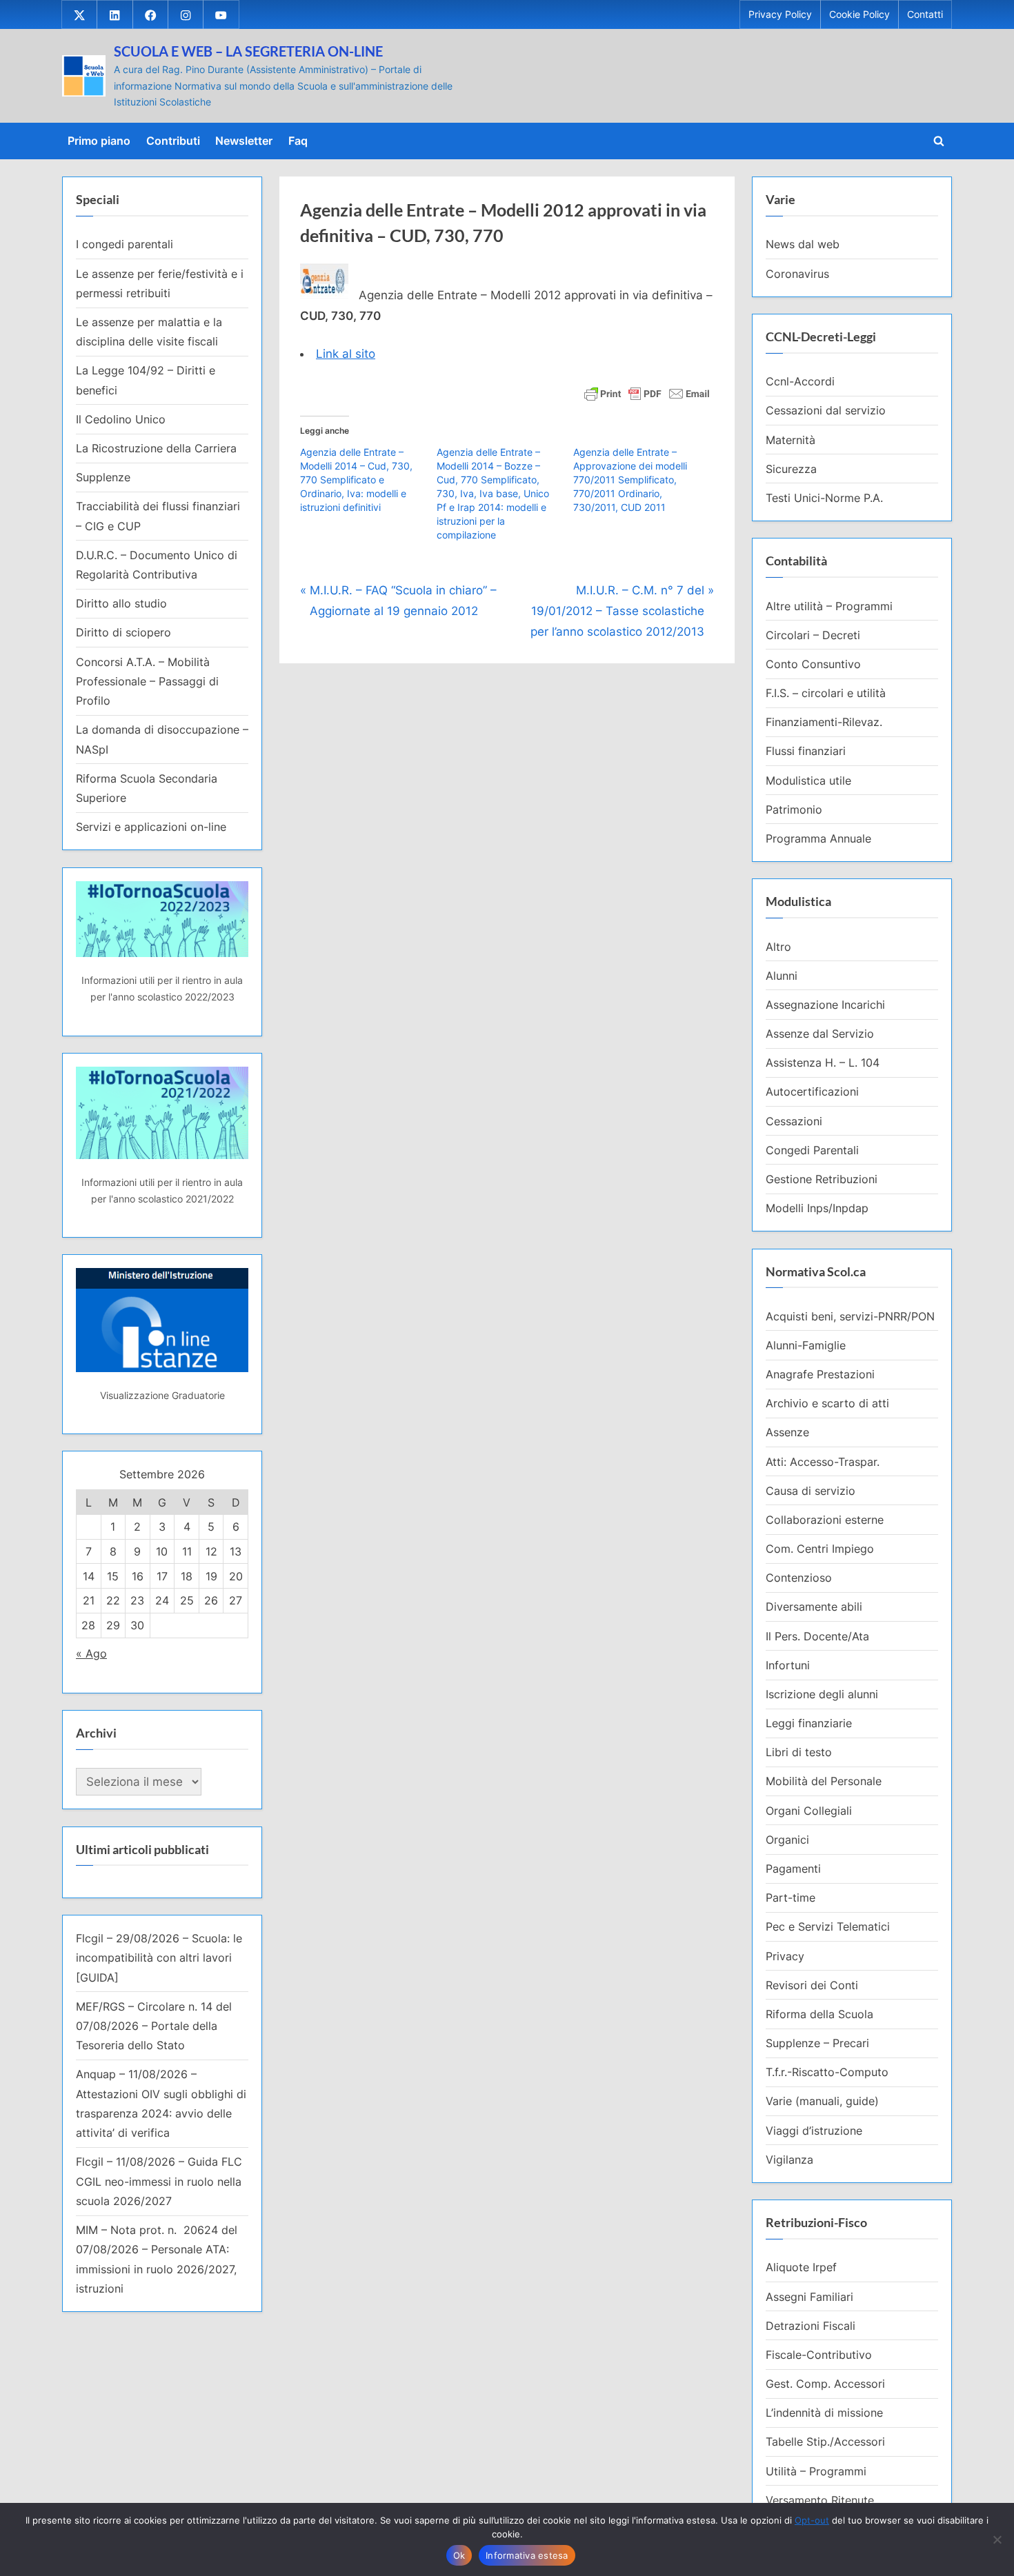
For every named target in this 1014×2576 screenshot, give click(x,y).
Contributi (173, 141)
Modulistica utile (808, 781)
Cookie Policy (859, 14)
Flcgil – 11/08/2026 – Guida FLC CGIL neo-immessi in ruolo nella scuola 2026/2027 (159, 2181)
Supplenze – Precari (817, 2043)
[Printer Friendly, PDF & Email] (647, 393)
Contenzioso (799, 1578)
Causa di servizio (811, 1491)
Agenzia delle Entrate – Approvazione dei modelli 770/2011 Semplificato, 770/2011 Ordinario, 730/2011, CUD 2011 (630, 480)
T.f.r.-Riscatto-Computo (827, 2072)
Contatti (925, 14)
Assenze (787, 1432)
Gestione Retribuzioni (822, 1179)
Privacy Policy (780, 14)
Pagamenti (793, 1869)
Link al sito (346, 354)
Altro (778, 947)
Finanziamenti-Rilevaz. (824, 722)
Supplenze (103, 477)
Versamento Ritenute (820, 2500)
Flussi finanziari (806, 751)
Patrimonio (794, 809)
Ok (459, 2555)
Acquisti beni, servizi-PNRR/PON (850, 1316)
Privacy (785, 1956)
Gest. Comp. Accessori (825, 2384)
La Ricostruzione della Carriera (156, 448)
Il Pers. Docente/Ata (817, 1636)
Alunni (782, 976)
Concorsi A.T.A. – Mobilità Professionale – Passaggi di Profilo (147, 682)
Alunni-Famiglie (806, 1345)
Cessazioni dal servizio (826, 410)
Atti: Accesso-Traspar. (823, 1462)
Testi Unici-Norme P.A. (824, 498)
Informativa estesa (527, 2555)
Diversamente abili (814, 1607)
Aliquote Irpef (801, 2267)
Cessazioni (794, 1121)
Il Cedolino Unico (121, 419)
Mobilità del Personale (824, 1781)
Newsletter (244, 141)
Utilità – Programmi (816, 2471)
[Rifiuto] (997, 2539)
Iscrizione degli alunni (822, 1694)
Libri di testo (799, 1752)
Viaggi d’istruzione (814, 2131)
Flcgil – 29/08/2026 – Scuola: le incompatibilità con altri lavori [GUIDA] (159, 1958)
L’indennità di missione (824, 2413)
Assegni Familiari (809, 2297)
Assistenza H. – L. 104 (823, 1063)
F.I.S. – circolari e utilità (826, 693)
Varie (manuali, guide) (822, 2101)
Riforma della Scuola (819, 2014)
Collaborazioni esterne (825, 1520)
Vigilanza (789, 2160)
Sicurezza (791, 469)
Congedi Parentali (812, 1150)
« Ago (91, 1653)
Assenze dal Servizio (820, 1034)
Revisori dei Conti (812, 1985)
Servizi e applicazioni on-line (151, 827)
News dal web (803, 244)
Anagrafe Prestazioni (820, 1374)
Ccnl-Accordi (800, 381)
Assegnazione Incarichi (825, 1005)
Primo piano (99, 141)
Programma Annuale (818, 838)
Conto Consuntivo (813, 664)
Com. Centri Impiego (820, 1549)
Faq (298, 141)
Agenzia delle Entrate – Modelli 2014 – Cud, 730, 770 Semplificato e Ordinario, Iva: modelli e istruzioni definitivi (356, 480)
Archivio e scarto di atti (827, 1403)
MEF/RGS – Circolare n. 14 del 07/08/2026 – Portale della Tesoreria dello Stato (154, 2026)
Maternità (791, 440)
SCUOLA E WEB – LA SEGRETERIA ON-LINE (248, 51)
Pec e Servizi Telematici (828, 1926)
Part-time (791, 1898)
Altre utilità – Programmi (829, 606)
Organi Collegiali (809, 1811)
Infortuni (788, 1665)
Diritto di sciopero (123, 632)
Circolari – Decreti (813, 635)
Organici (787, 1840)
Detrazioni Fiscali (811, 2326)
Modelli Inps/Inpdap (817, 1208)
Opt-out (812, 2520)
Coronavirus (797, 274)
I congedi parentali (125, 244)
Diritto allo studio (121, 603)
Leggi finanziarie (809, 1723)
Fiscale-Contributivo (819, 2355)
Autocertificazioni (812, 1091)
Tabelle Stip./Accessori (825, 2442)
